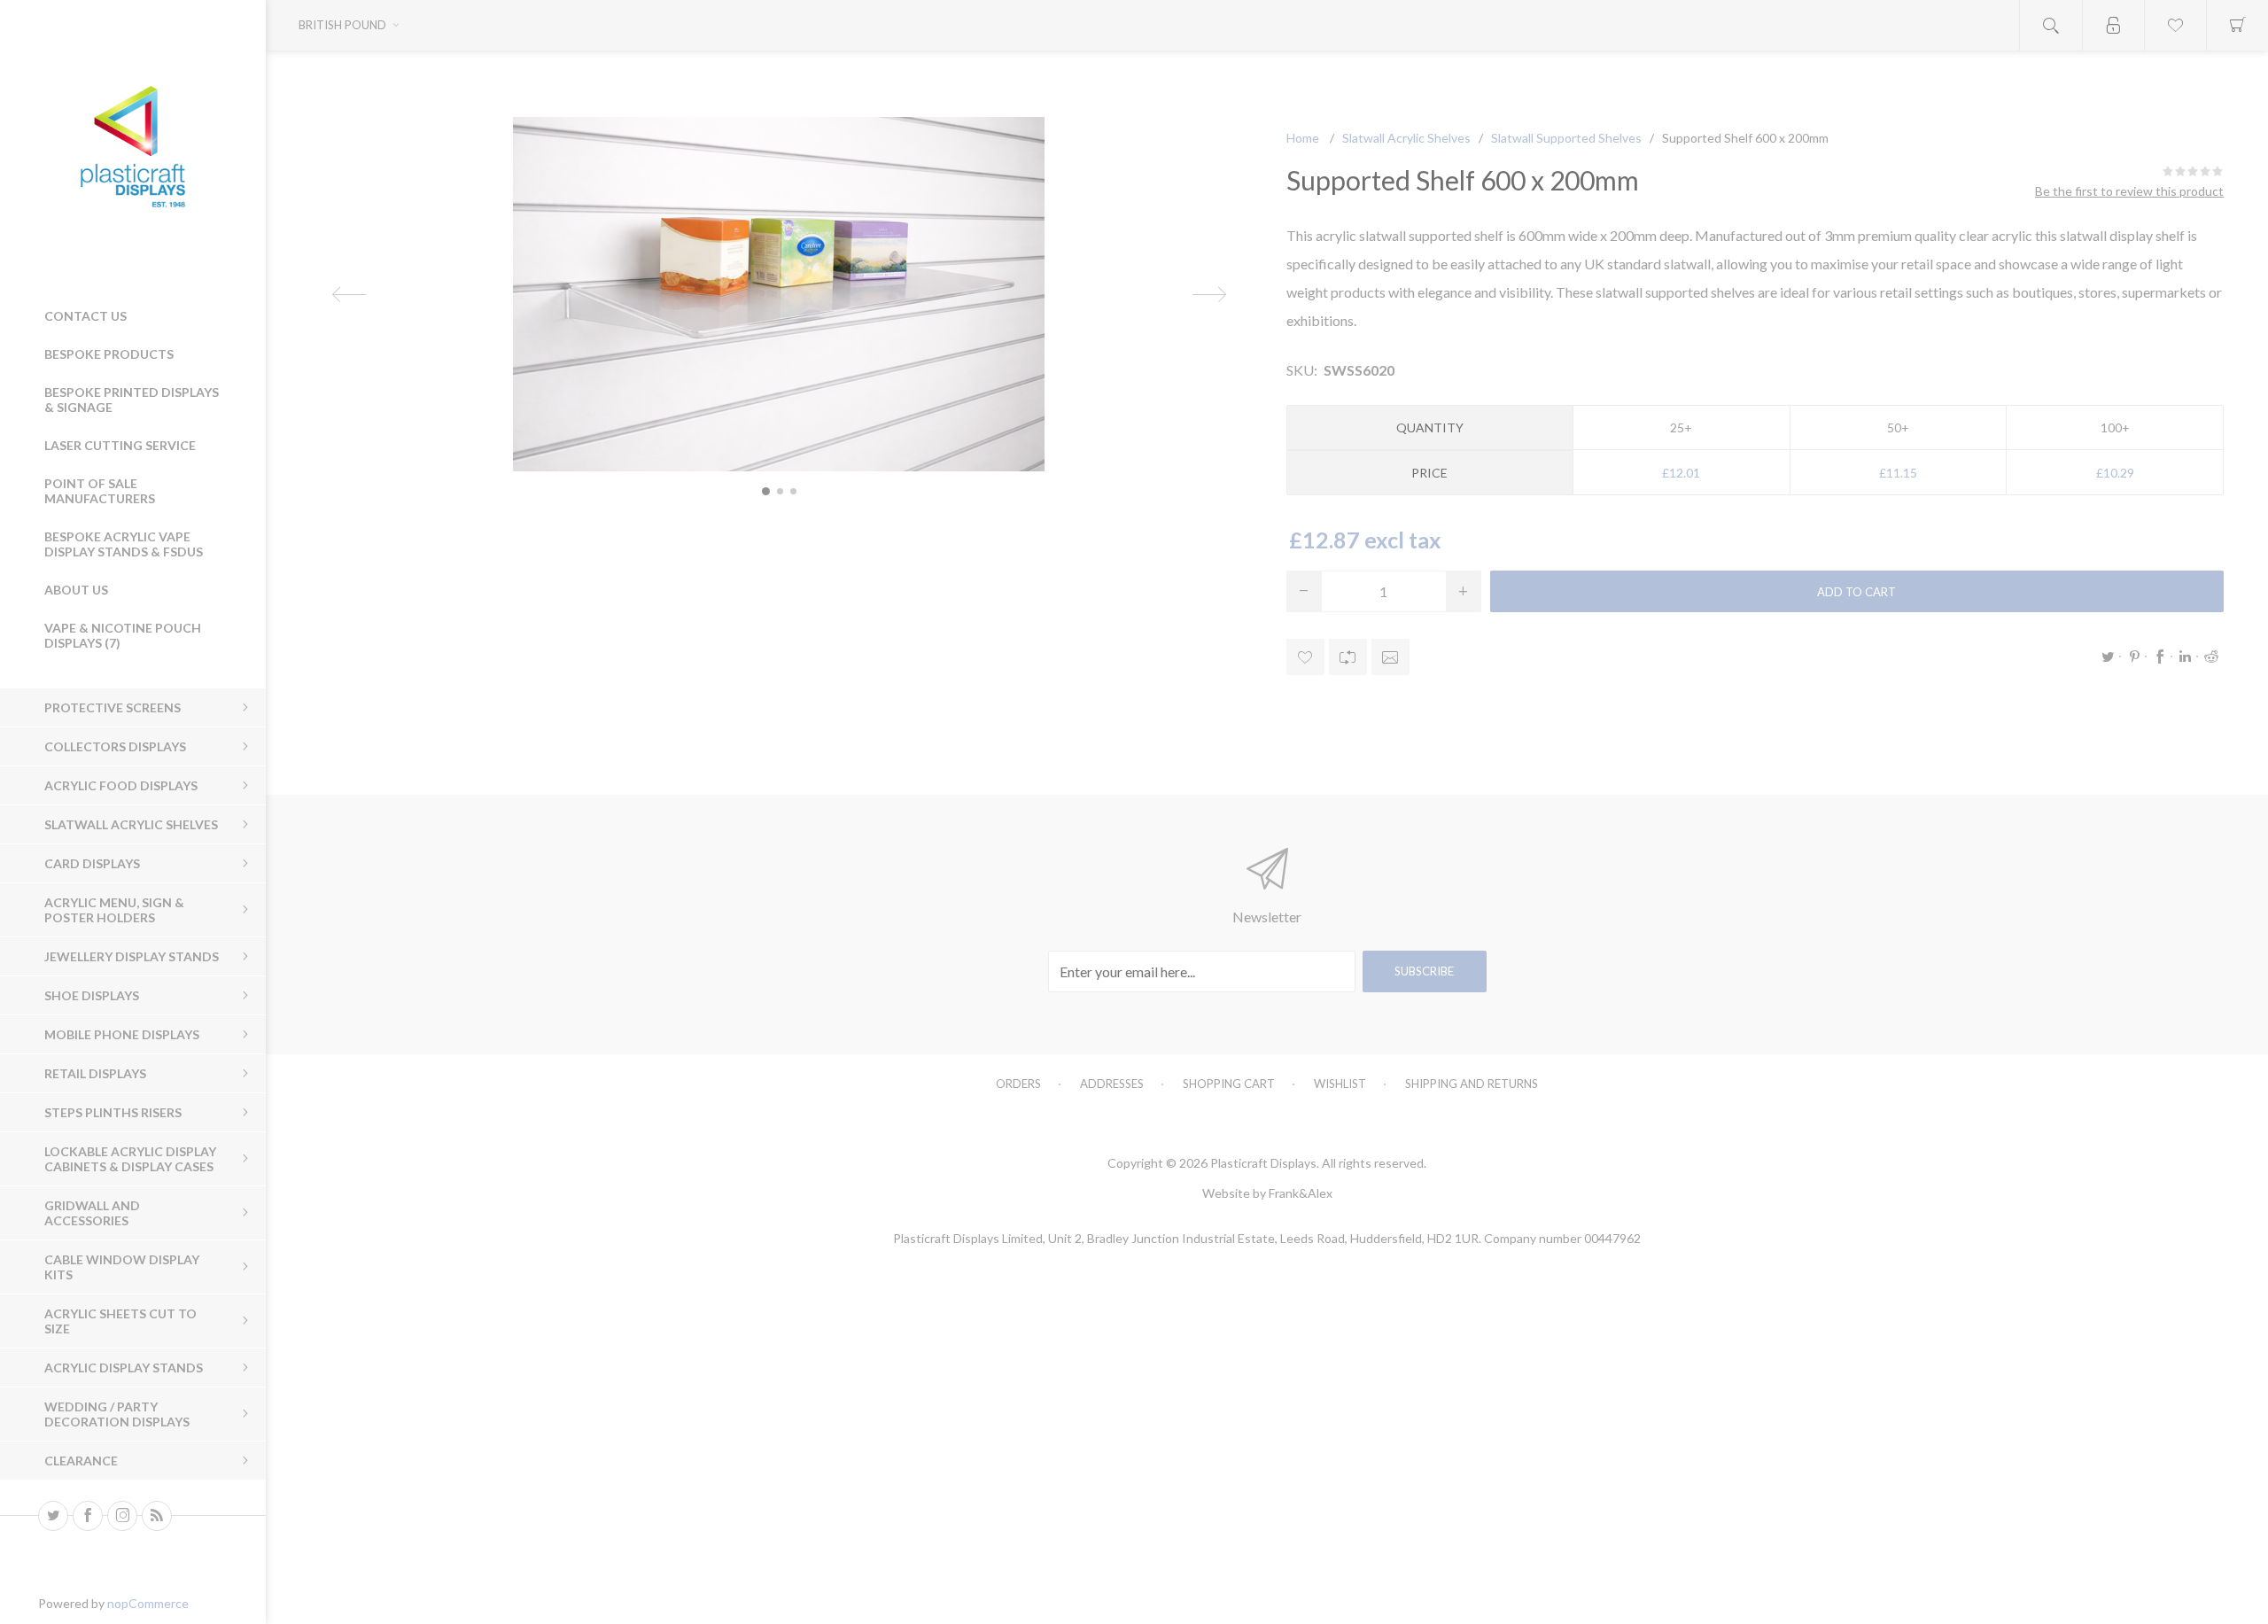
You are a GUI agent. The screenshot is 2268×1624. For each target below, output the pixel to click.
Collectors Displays (115, 746)
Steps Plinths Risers (113, 1112)
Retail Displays (95, 1073)
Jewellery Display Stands (132, 956)
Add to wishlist (1305, 657)
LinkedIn (2186, 657)
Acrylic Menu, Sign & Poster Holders (114, 910)
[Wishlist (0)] (2175, 25)
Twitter (2109, 657)
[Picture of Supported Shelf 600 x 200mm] (766, 491)
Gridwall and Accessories (92, 1213)
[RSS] (157, 1516)
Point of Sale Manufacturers (100, 491)
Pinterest (2134, 657)
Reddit (2211, 657)
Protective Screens (113, 707)
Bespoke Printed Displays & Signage (132, 400)
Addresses (1112, 1084)
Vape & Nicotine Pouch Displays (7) (123, 635)
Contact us (85, 316)
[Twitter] (53, 1516)
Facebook (2160, 657)
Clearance (81, 1461)
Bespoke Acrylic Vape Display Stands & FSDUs (124, 544)
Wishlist (1340, 1084)
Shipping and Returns (1472, 1084)
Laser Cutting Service (120, 445)
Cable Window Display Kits (122, 1267)
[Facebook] (88, 1516)
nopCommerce (148, 1603)
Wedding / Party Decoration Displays (117, 1414)
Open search (2051, 25)
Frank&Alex (1301, 1193)
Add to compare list (1348, 657)
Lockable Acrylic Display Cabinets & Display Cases (130, 1159)
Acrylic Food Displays (121, 785)
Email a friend (1390, 657)
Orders (1018, 1084)
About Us (76, 590)
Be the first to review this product (2129, 191)
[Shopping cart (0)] (2237, 25)
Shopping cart (1229, 1084)
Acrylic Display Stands (124, 1368)
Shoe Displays (92, 995)
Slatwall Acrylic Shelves (131, 824)
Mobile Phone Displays (122, 1034)
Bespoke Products (109, 354)
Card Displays (92, 863)
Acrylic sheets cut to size (120, 1321)
